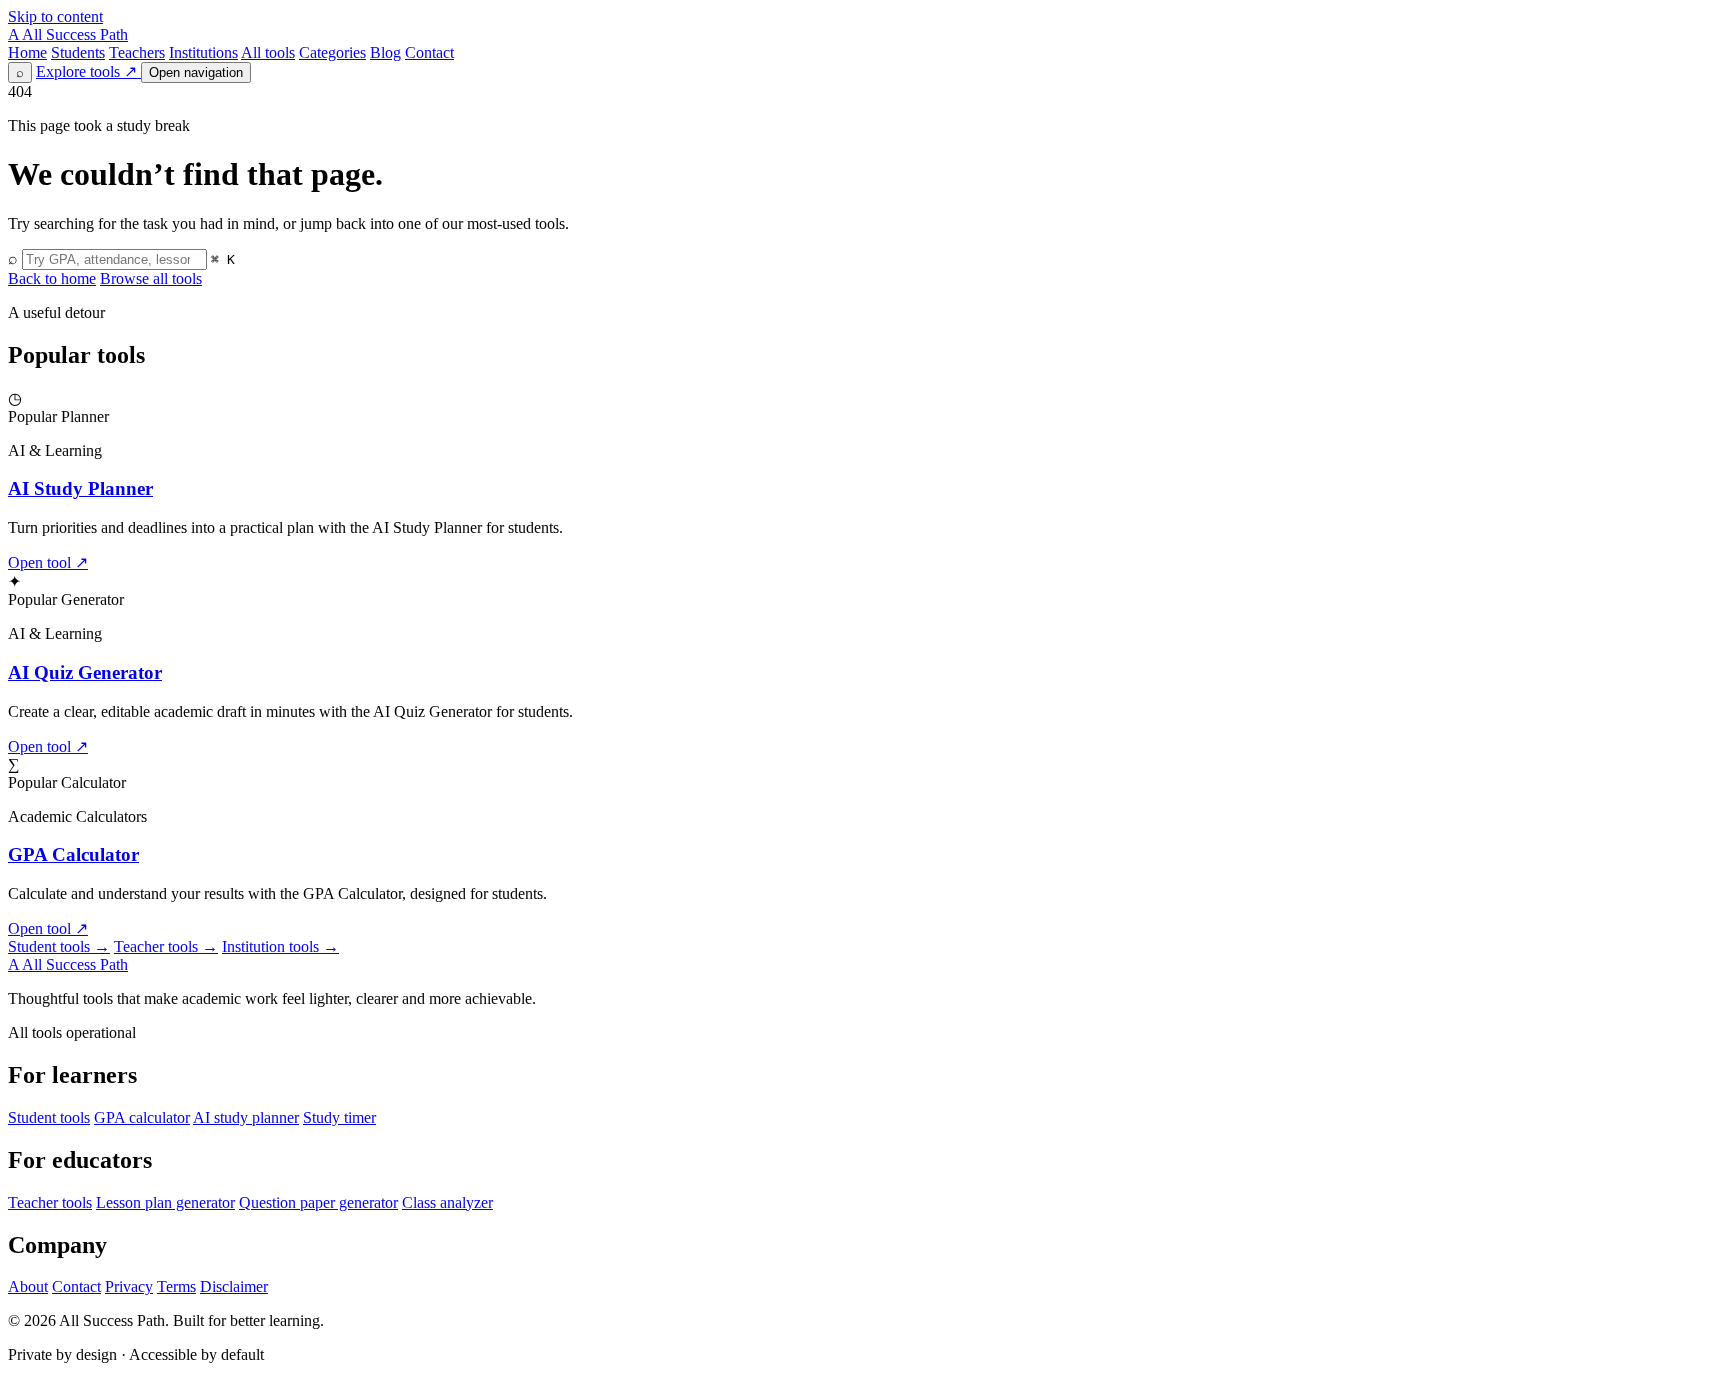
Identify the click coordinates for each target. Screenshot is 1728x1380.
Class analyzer (447, 1202)
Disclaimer (234, 1286)
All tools (268, 52)
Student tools (59, 946)
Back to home (52, 278)
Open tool (48, 562)
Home (27, 52)
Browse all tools (151, 278)
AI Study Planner (80, 488)
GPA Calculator (73, 854)
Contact (429, 52)
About (28, 1286)
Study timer (339, 1117)
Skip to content (55, 16)
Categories (332, 52)
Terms (176, 1286)
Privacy (129, 1286)
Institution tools (280, 946)
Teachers (137, 52)
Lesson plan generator (165, 1202)
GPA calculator (142, 1117)
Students (78, 52)
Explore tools (86, 71)
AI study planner (246, 1117)
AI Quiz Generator (85, 672)
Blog (385, 52)
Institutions (203, 52)
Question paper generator (318, 1202)
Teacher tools (166, 946)
